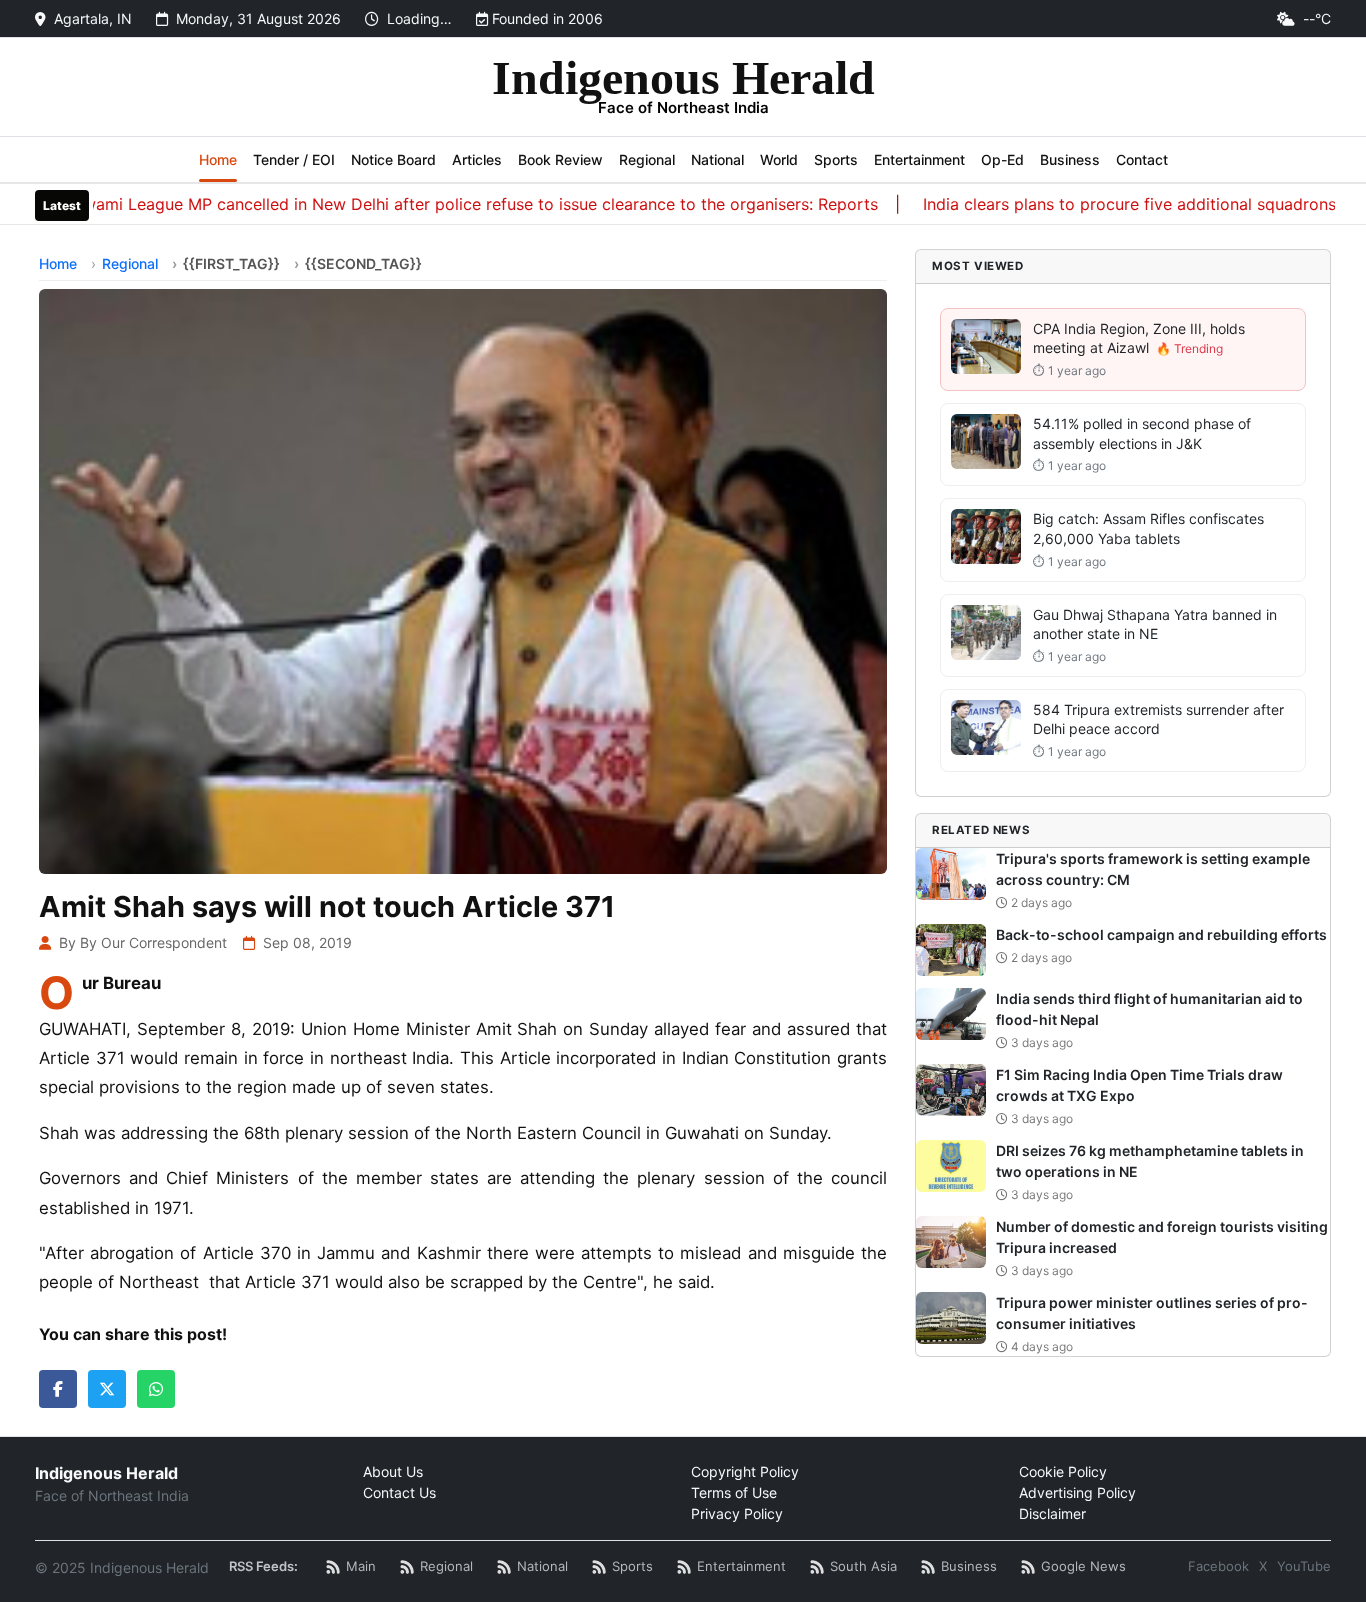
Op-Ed (1002, 159)
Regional (647, 159)
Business (1070, 159)
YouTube (1304, 1566)
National (717, 159)
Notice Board (393, 159)
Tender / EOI (294, 159)
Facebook (1218, 1566)
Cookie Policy (1063, 1471)
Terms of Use (734, 1492)
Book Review (560, 159)
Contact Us (399, 1492)
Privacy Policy (737, 1513)
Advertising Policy (1077, 1492)
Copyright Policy (745, 1471)
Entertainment (919, 159)
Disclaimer (1052, 1513)
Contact (1142, 159)
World (779, 159)
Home (218, 159)
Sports (836, 159)
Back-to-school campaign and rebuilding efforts (1161, 934)
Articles (477, 159)
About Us (393, 1471)
